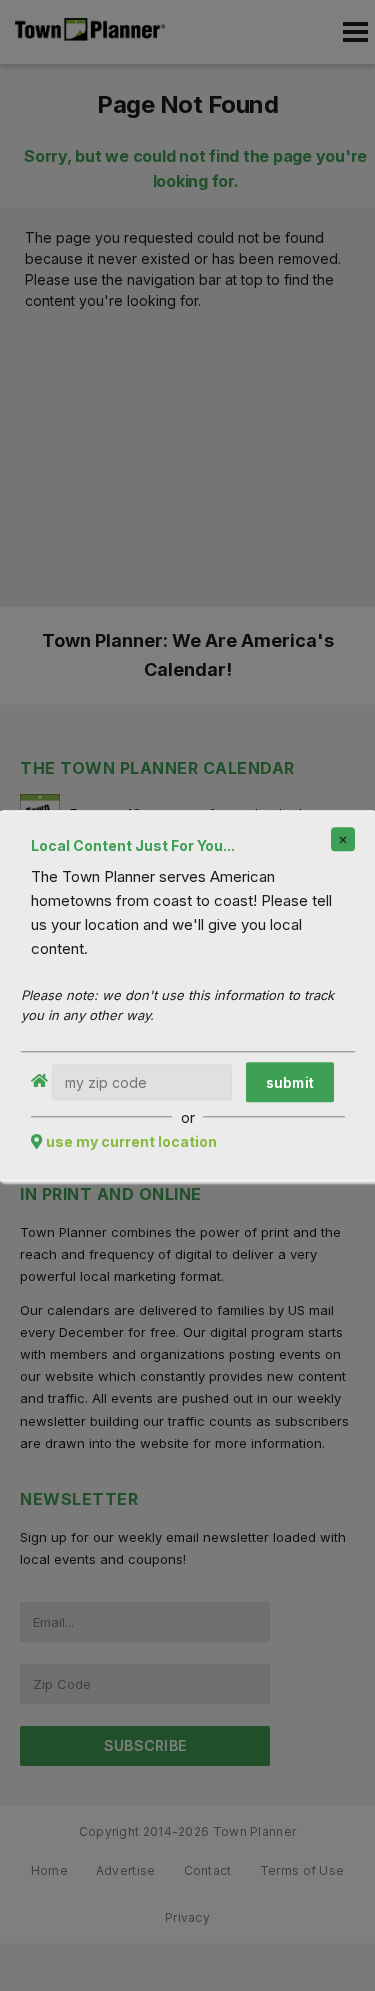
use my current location (131, 1141)
